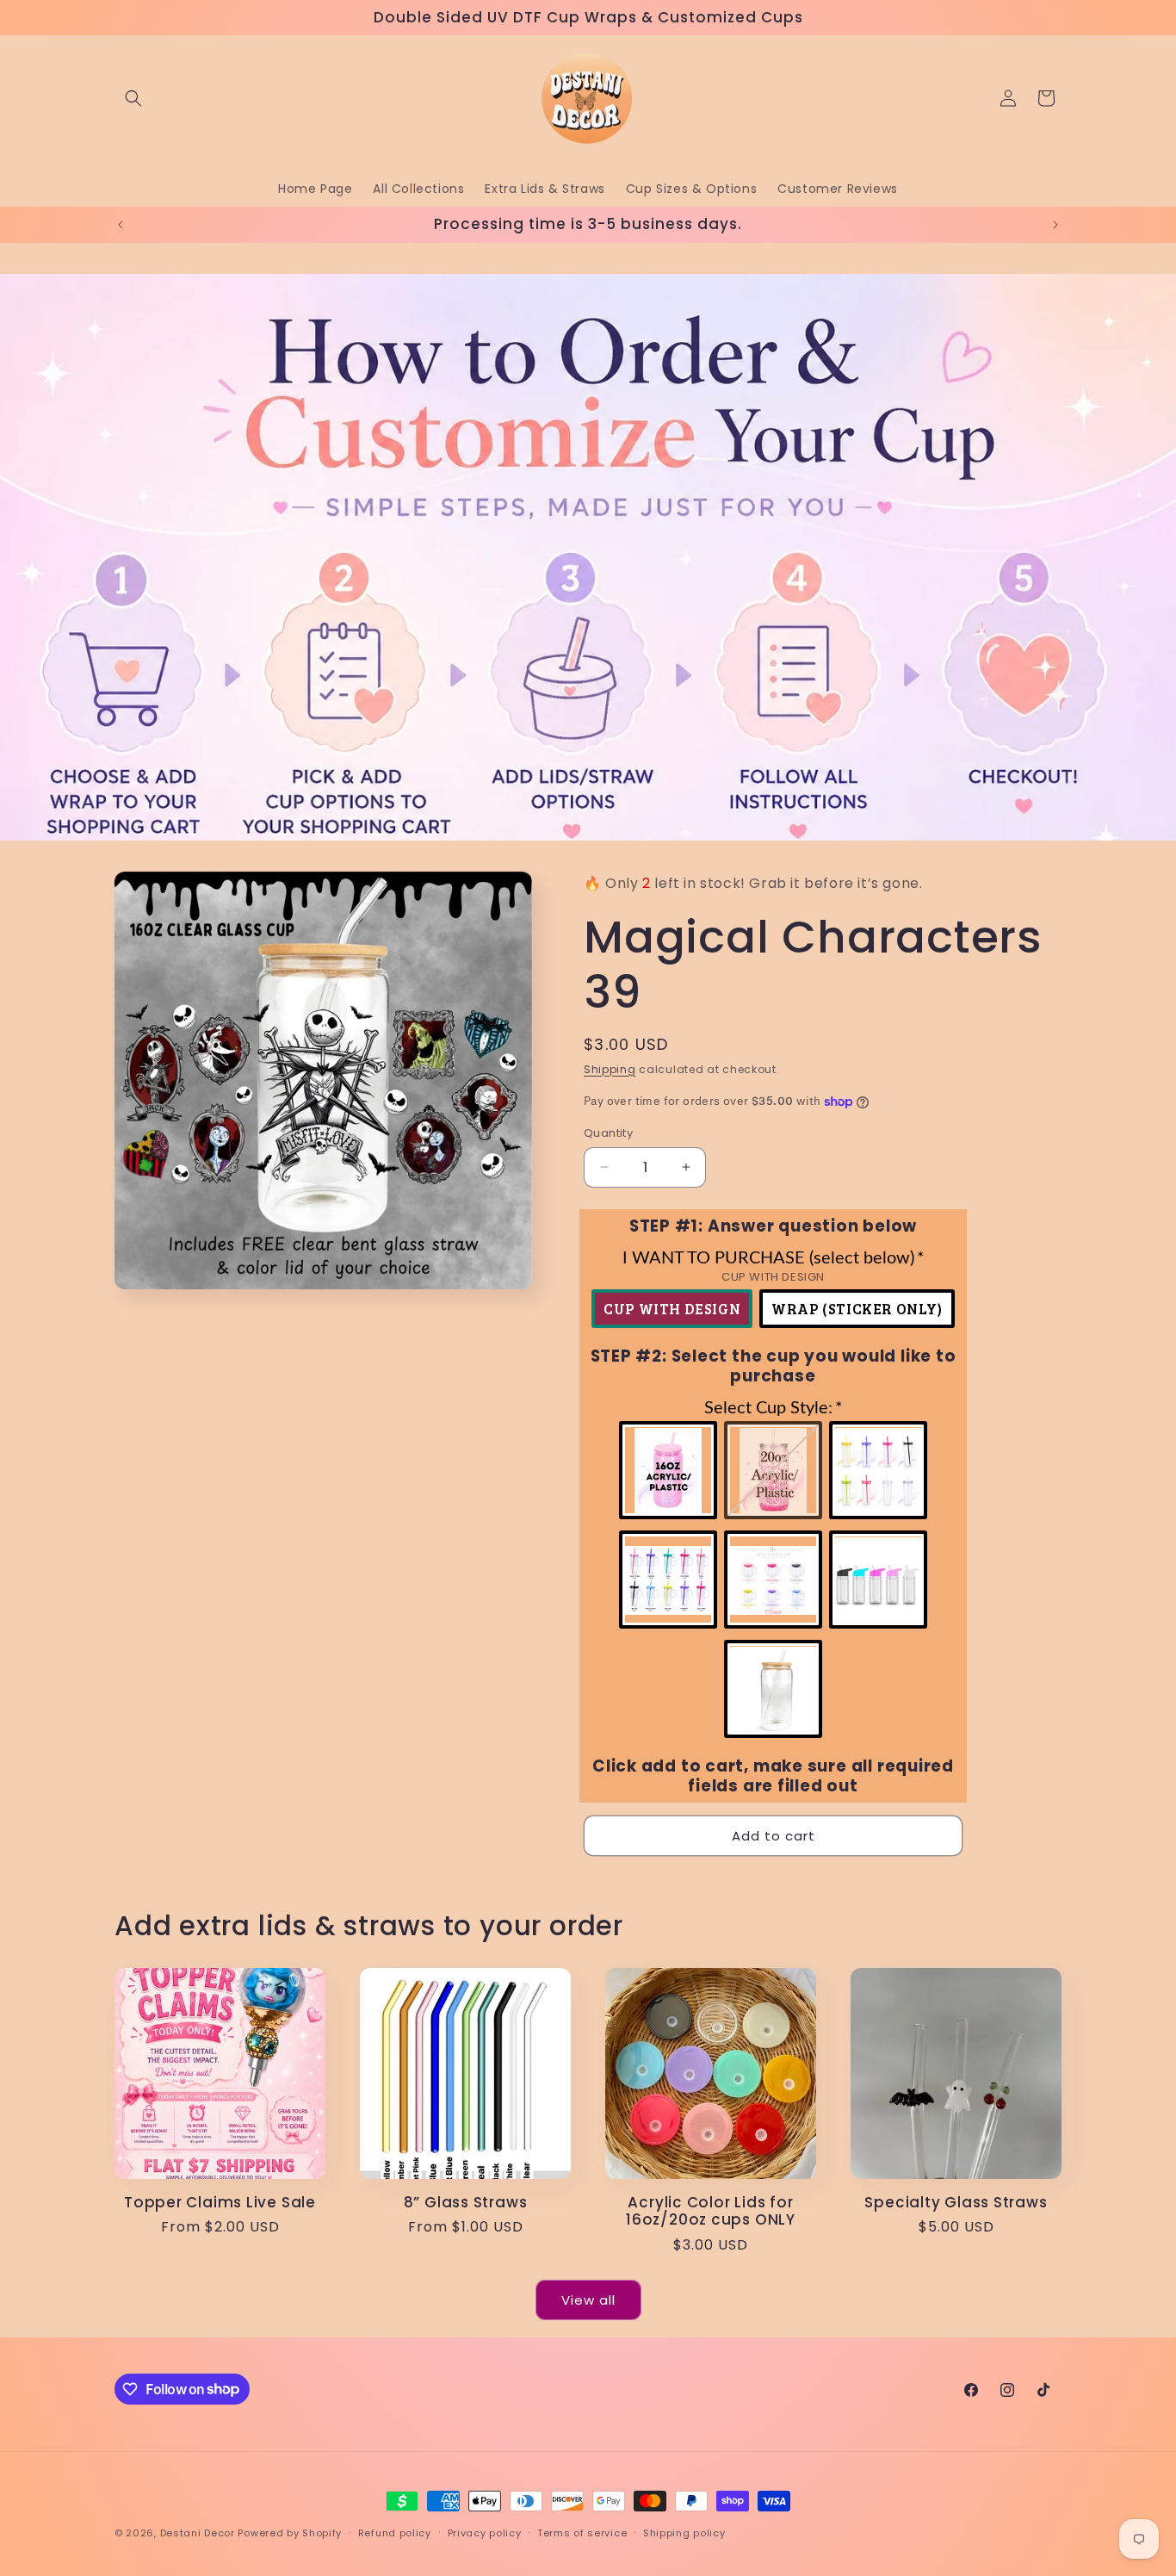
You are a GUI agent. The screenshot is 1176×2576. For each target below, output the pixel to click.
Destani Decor (198, 2533)
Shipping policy (684, 2532)
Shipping (610, 1069)
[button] (133, 98)
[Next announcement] (1055, 225)
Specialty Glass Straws (956, 2203)
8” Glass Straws (466, 2203)
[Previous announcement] (121, 225)
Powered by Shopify (290, 2533)
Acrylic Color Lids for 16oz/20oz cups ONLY (711, 2212)
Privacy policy (485, 2532)
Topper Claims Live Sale (220, 2203)
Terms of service (582, 2532)
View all (588, 2299)
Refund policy (395, 2532)
